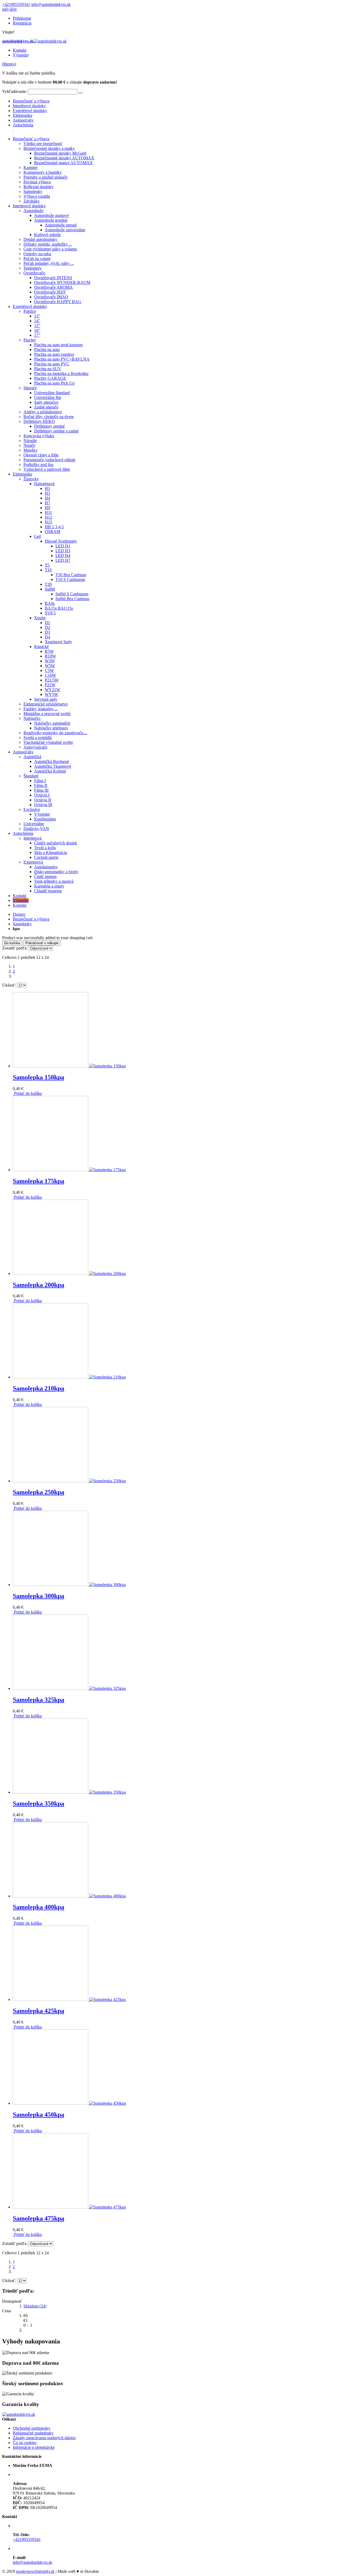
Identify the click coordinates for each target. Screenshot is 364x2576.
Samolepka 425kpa (39, 2011)
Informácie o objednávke (34, 2447)
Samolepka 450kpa (39, 2115)
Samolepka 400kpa (39, 1907)
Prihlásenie (22, 18)
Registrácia (22, 23)
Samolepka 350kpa (39, 1803)
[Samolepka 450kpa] (69, 2103)
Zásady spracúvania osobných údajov (44, 2438)
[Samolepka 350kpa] (69, 1792)
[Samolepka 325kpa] (69, 1688)
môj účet (9, 9)
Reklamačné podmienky (33, 2433)
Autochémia (23, 125)
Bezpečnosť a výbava (31, 101)
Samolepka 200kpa (39, 1285)
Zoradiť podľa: (15, 948)
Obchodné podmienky (32, 2428)
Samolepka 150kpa (39, 1077)
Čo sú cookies (25, 2443)
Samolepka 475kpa (39, 2218)
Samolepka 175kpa (39, 1181)
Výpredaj (21, 55)
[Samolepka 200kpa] (69, 1273)
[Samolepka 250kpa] (69, 1481)
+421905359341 (16, 4)
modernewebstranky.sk (35, 2571)
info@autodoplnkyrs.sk (51, 4)
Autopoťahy (23, 120)
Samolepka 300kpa (39, 1596)
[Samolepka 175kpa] (69, 1170)
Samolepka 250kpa (39, 1492)
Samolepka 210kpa (39, 1388)
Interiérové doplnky (29, 106)
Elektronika (23, 115)
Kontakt (20, 50)
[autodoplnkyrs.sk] (19, 2414)
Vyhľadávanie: (15, 91)
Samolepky (22, 924)
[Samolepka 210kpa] (69, 1377)
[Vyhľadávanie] (80, 93)
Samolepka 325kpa (39, 1700)
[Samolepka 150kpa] (69, 1066)
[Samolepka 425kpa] (69, 1999)
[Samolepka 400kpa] (69, 1896)
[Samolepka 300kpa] (69, 1585)
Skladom (35, 2306)
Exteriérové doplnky (30, 111)
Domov (19, 914)
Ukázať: (9, 985)
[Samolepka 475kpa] (69, 2207)
